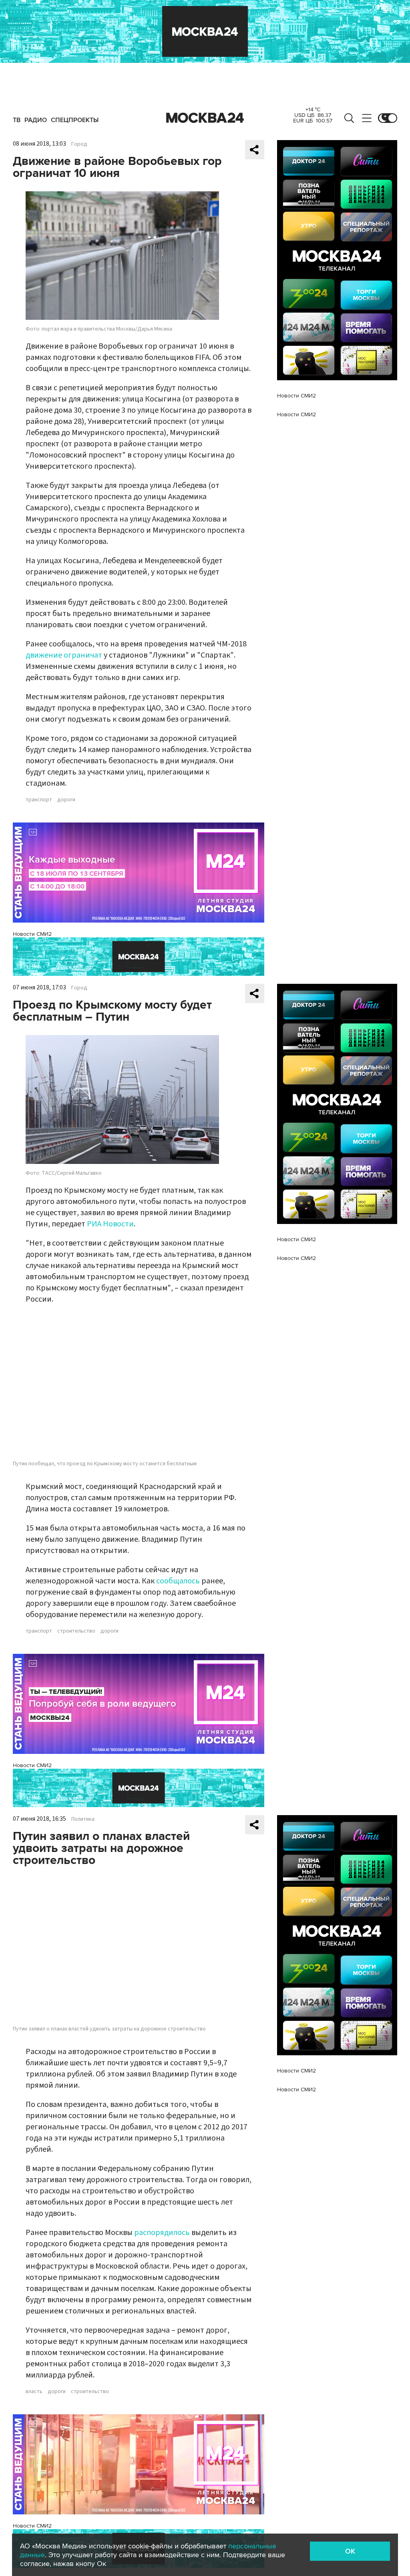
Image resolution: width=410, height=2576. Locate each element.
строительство (76, 1631)
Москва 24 (205, 118)
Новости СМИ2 (32, 934)
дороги (66, 800)
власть (34, 2391)
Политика (83, 1819)
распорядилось (162, 2233)
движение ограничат (64, 655)
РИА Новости (110, 1224)
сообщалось (178, 1581)
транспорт (39, 800)
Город (79, 144)
